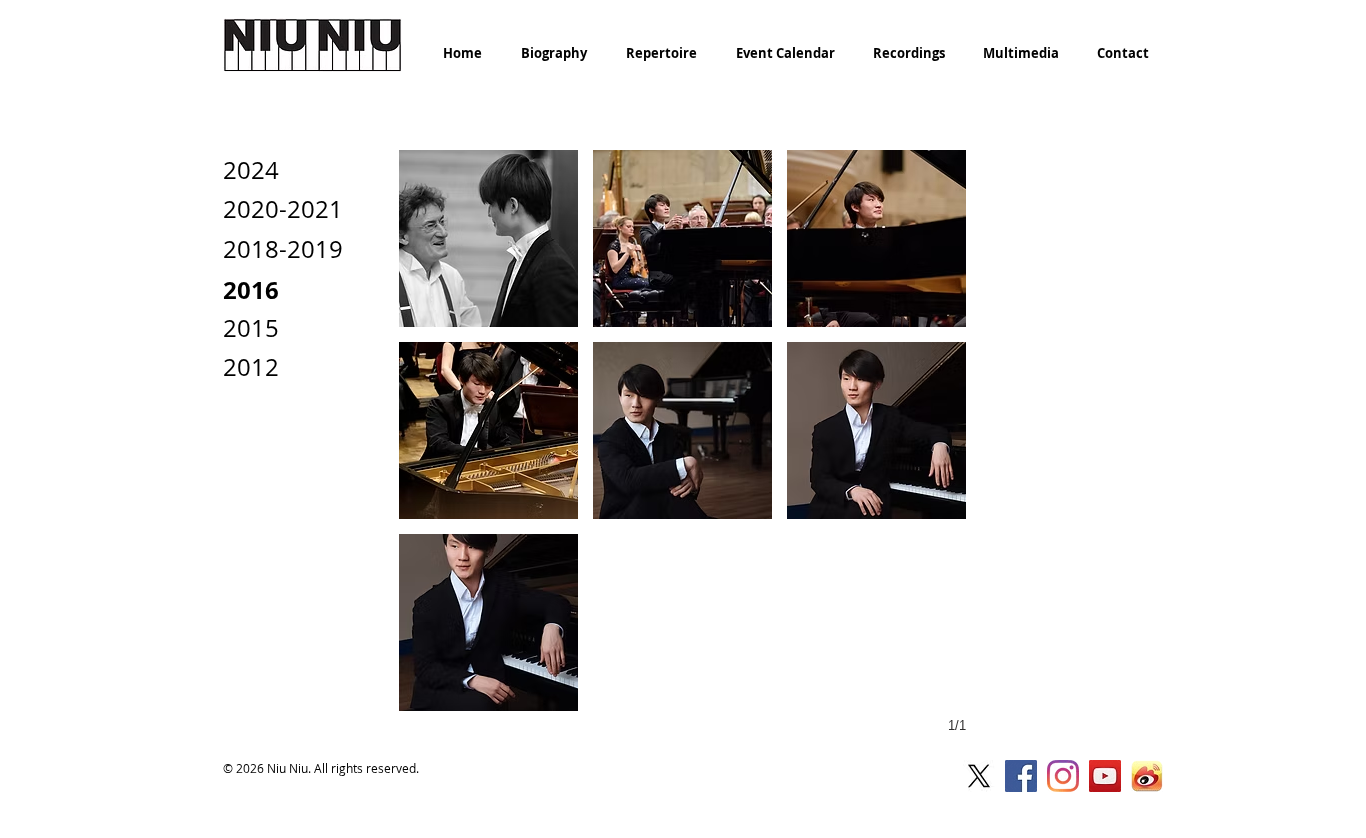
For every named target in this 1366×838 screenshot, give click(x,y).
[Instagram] (1063, 776)
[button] (488, 238)
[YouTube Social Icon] (1105, 776)
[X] (979, 776)
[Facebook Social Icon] (1021, 776)
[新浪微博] (1147, 776)
